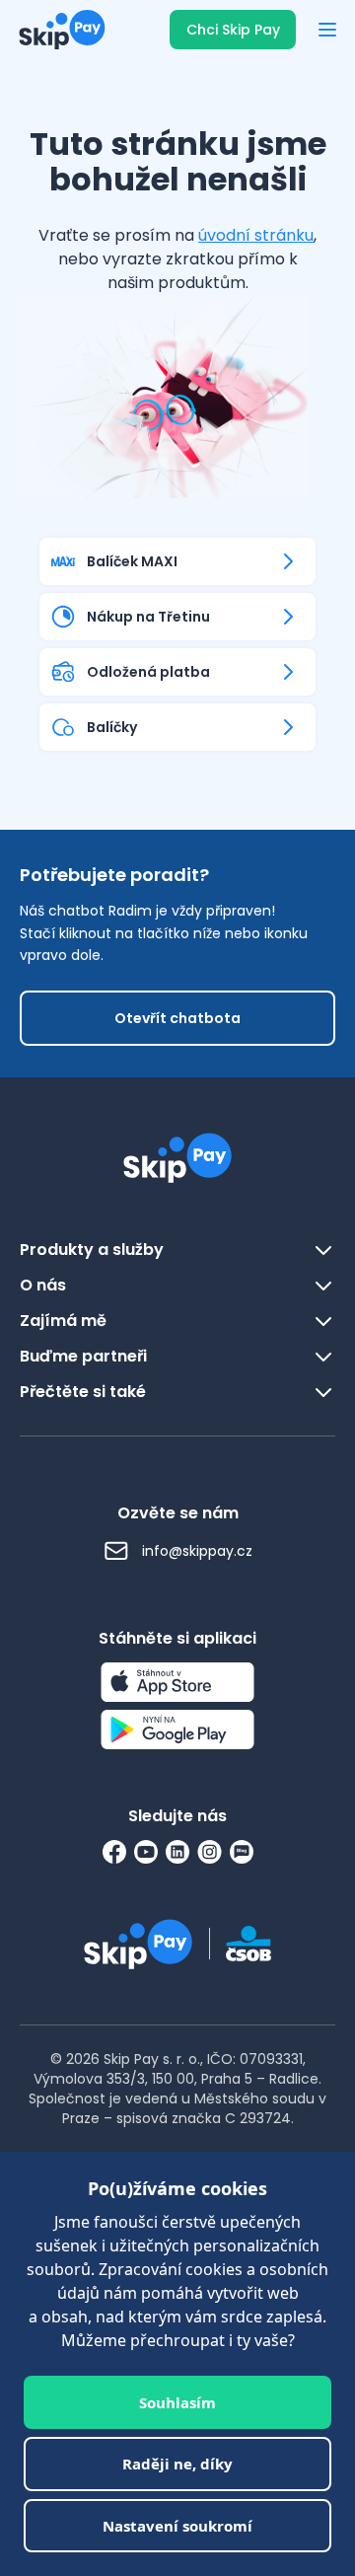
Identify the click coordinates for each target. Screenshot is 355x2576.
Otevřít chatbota (177, 1018)
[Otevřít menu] (327, 30)
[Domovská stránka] (56, 30)
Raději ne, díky (177, 2464)
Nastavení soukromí (177, 2526)
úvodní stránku (256, 235)
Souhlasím (177, 2402)
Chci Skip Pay (233, 30)
